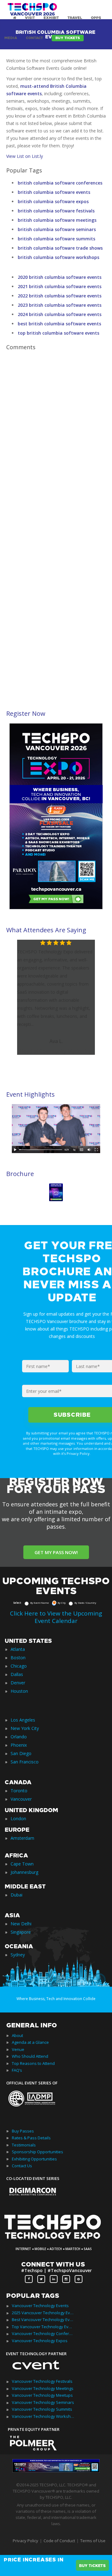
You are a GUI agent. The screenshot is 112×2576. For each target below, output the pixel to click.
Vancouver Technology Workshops (43, 2416)
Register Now (26, 713)
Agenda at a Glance (30, 2042)
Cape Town (22, 1864)
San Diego (21, 1753)
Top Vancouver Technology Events (43, 2327)
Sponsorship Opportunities (37, 2152)
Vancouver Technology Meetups (42, 2395)
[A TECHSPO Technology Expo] (57, 2240)
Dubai (16, 1895)
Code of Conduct (59, 2541)
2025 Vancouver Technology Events (43, 2313)
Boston (18, 1658)
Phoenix (19, 1745)
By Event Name (40, 1603)
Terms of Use (93, 2541)
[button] (102, 1001)
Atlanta (18, 1649)
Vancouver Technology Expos (40, 2341)
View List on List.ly (25, 156)
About (17, 2035)
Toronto (19, 1791)
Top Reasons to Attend (33, 2063)
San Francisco (25, 1762)
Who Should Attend (30, 2056)
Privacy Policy (26, 2541)
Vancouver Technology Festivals (42, 2381)
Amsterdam (22, 1838)
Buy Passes (23, 2131)
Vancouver (21, 1799)
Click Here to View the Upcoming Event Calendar (56, 1617)
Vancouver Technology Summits (42, 2409)
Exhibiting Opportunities (34, 2159)
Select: (17, 1603)
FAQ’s (17, 2070)
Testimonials (24, 2145)
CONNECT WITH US (53, 2264)
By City (62, 1603)
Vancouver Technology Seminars (43, 2402)
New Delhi (21, 1924)
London (18, 1818)
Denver (18, 1683)
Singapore (21, 1932)
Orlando (19, 1737)
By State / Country (85, 1603)
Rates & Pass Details (31, 2138)
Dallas (17, 1674)
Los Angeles (23, 1720)
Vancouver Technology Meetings (43, 2388)
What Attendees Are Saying (46, 930)
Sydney (18, 1955)
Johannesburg (24, 1872)
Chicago (19, 1666)
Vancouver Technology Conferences (43, 2333)
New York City (25, 1728)
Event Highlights (30, 1094)
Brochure (20, 1174)
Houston (19, 1691)
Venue (18, 2049)
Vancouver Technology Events (40, 2306)
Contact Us (22, 2166)
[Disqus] (56, 441)
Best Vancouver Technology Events (43, 2320)
